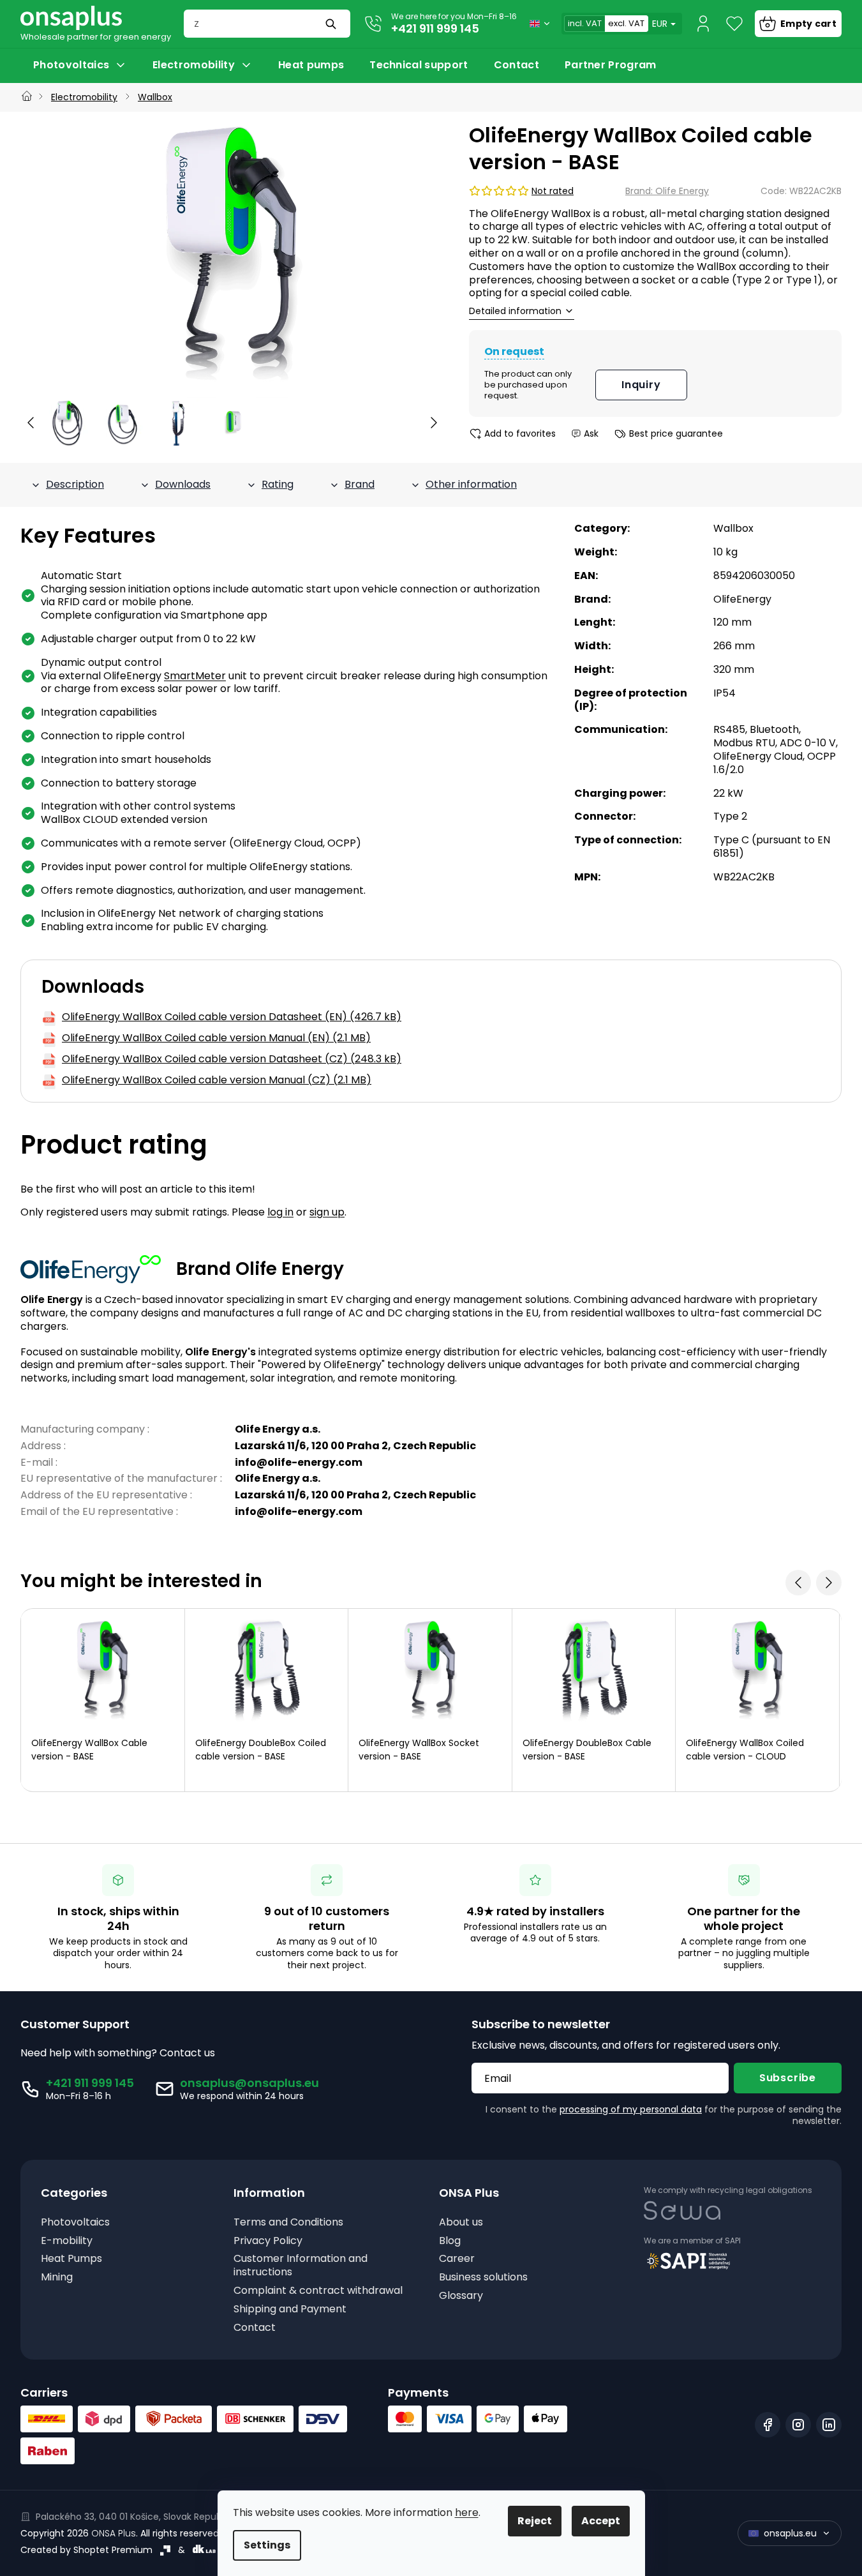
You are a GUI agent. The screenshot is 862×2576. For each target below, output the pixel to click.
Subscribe (788, 2078)
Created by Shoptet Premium (86, 2550)
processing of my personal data (631, 2109)
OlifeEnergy (742, 599)
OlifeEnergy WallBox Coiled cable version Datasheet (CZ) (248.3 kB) (232, 1059)
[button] (31, 423)
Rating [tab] (278, 484)
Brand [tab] (360, 484)
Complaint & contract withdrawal (318, 2291)
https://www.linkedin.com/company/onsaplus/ (829, 2425)
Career (457, 2259)
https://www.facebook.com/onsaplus (768, 2425)
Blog (450, 2241)
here (467, 2512)
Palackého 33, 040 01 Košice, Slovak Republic (134, 2517)
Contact (255, 2328)
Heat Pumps (71, 2259)
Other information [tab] (471, 484)
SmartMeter (195, 676)
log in (280, 1212)
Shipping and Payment (290, 2309)
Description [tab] (75, 484)
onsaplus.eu (790, 2533)
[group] (68, 423)
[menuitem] (80, 65)
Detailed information (515, 311)
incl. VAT (585, 23)
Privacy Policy (268, 2241)
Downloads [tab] (183, 484)
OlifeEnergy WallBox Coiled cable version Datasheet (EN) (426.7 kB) (232, 1017)
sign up (327, 1212)
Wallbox (733, 528)
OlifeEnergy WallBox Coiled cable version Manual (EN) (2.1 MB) (216, 1038)
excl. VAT (626, 23)
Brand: (667, 191)
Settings (267, 2545)
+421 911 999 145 (435, 28)
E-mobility (67, 2241)
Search (332, 24)
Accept (601, 2521)
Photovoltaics (75, 2223)
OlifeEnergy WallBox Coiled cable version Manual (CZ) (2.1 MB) (217, 1081)
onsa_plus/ (798, 2425)
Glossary (461, 2296)
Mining (57, 2278)
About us (461, 2223)
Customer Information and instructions (301, 2266)
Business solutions (483, 2278)
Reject (535, 2521)
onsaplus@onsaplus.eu (249, 2083)
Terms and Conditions (288, 2223)
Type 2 (730, 816)
